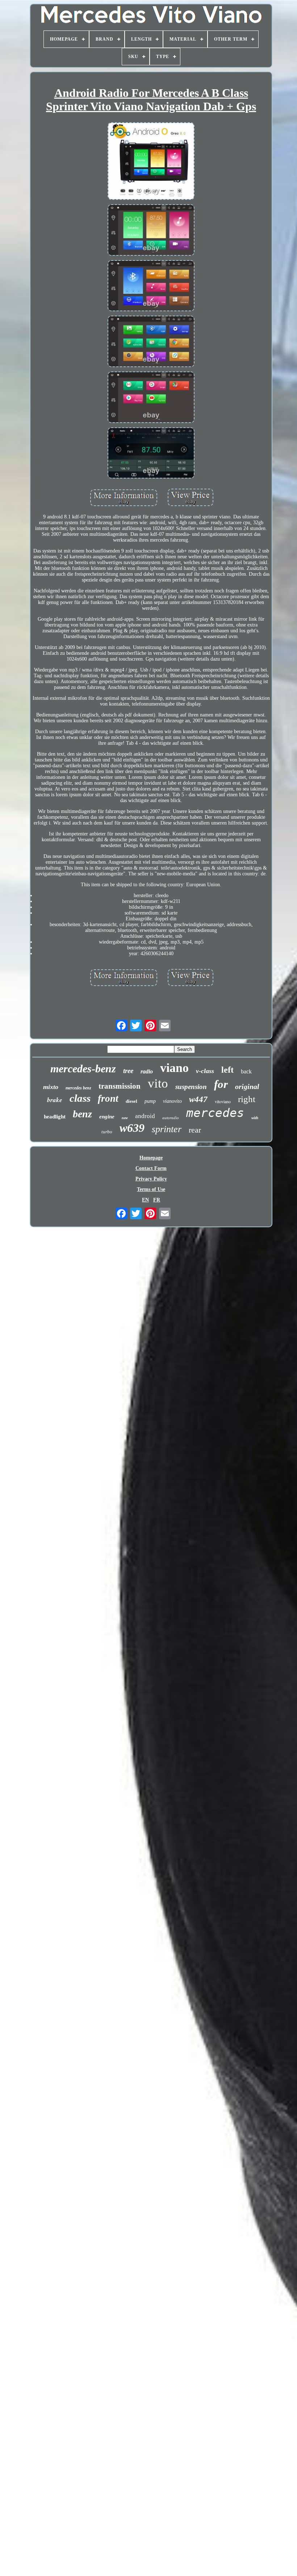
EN (145, 1200)
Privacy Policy (151, 1179)
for (221, 1084)
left (227, 1070)
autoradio (171, 1118)
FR (157, 1200)
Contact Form (151, 1168)
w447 (198, 1099)
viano (174, 1068)
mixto (51, 1087)
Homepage (151, 1158)
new (125, 1118)
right (247, 1099)
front (108, 1098)
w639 (132, 1128)
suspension (191, 1087)
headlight (55, 1117)
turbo (107, 1132)
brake (55, 1100)
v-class (205, 1071)
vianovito (172, 1101)
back (246, 1071)
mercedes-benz (83, 1069)
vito (158, 1083)
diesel (131, 1101)
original (247, 1086)
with (255, 1118)
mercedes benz (78, 1088)
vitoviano (223, 1101)
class (80, 1098)
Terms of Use (151, 1189)
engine (107, 1117)
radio (147, 1071)
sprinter (167, 1129)
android (145, 1116)
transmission (120, 1086)
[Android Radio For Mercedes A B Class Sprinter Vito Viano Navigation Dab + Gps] (151, 162)
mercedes (215, 1113)
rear (195, 1130)
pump (150, 1101)
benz (82, 1114)
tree (128, 1071)
